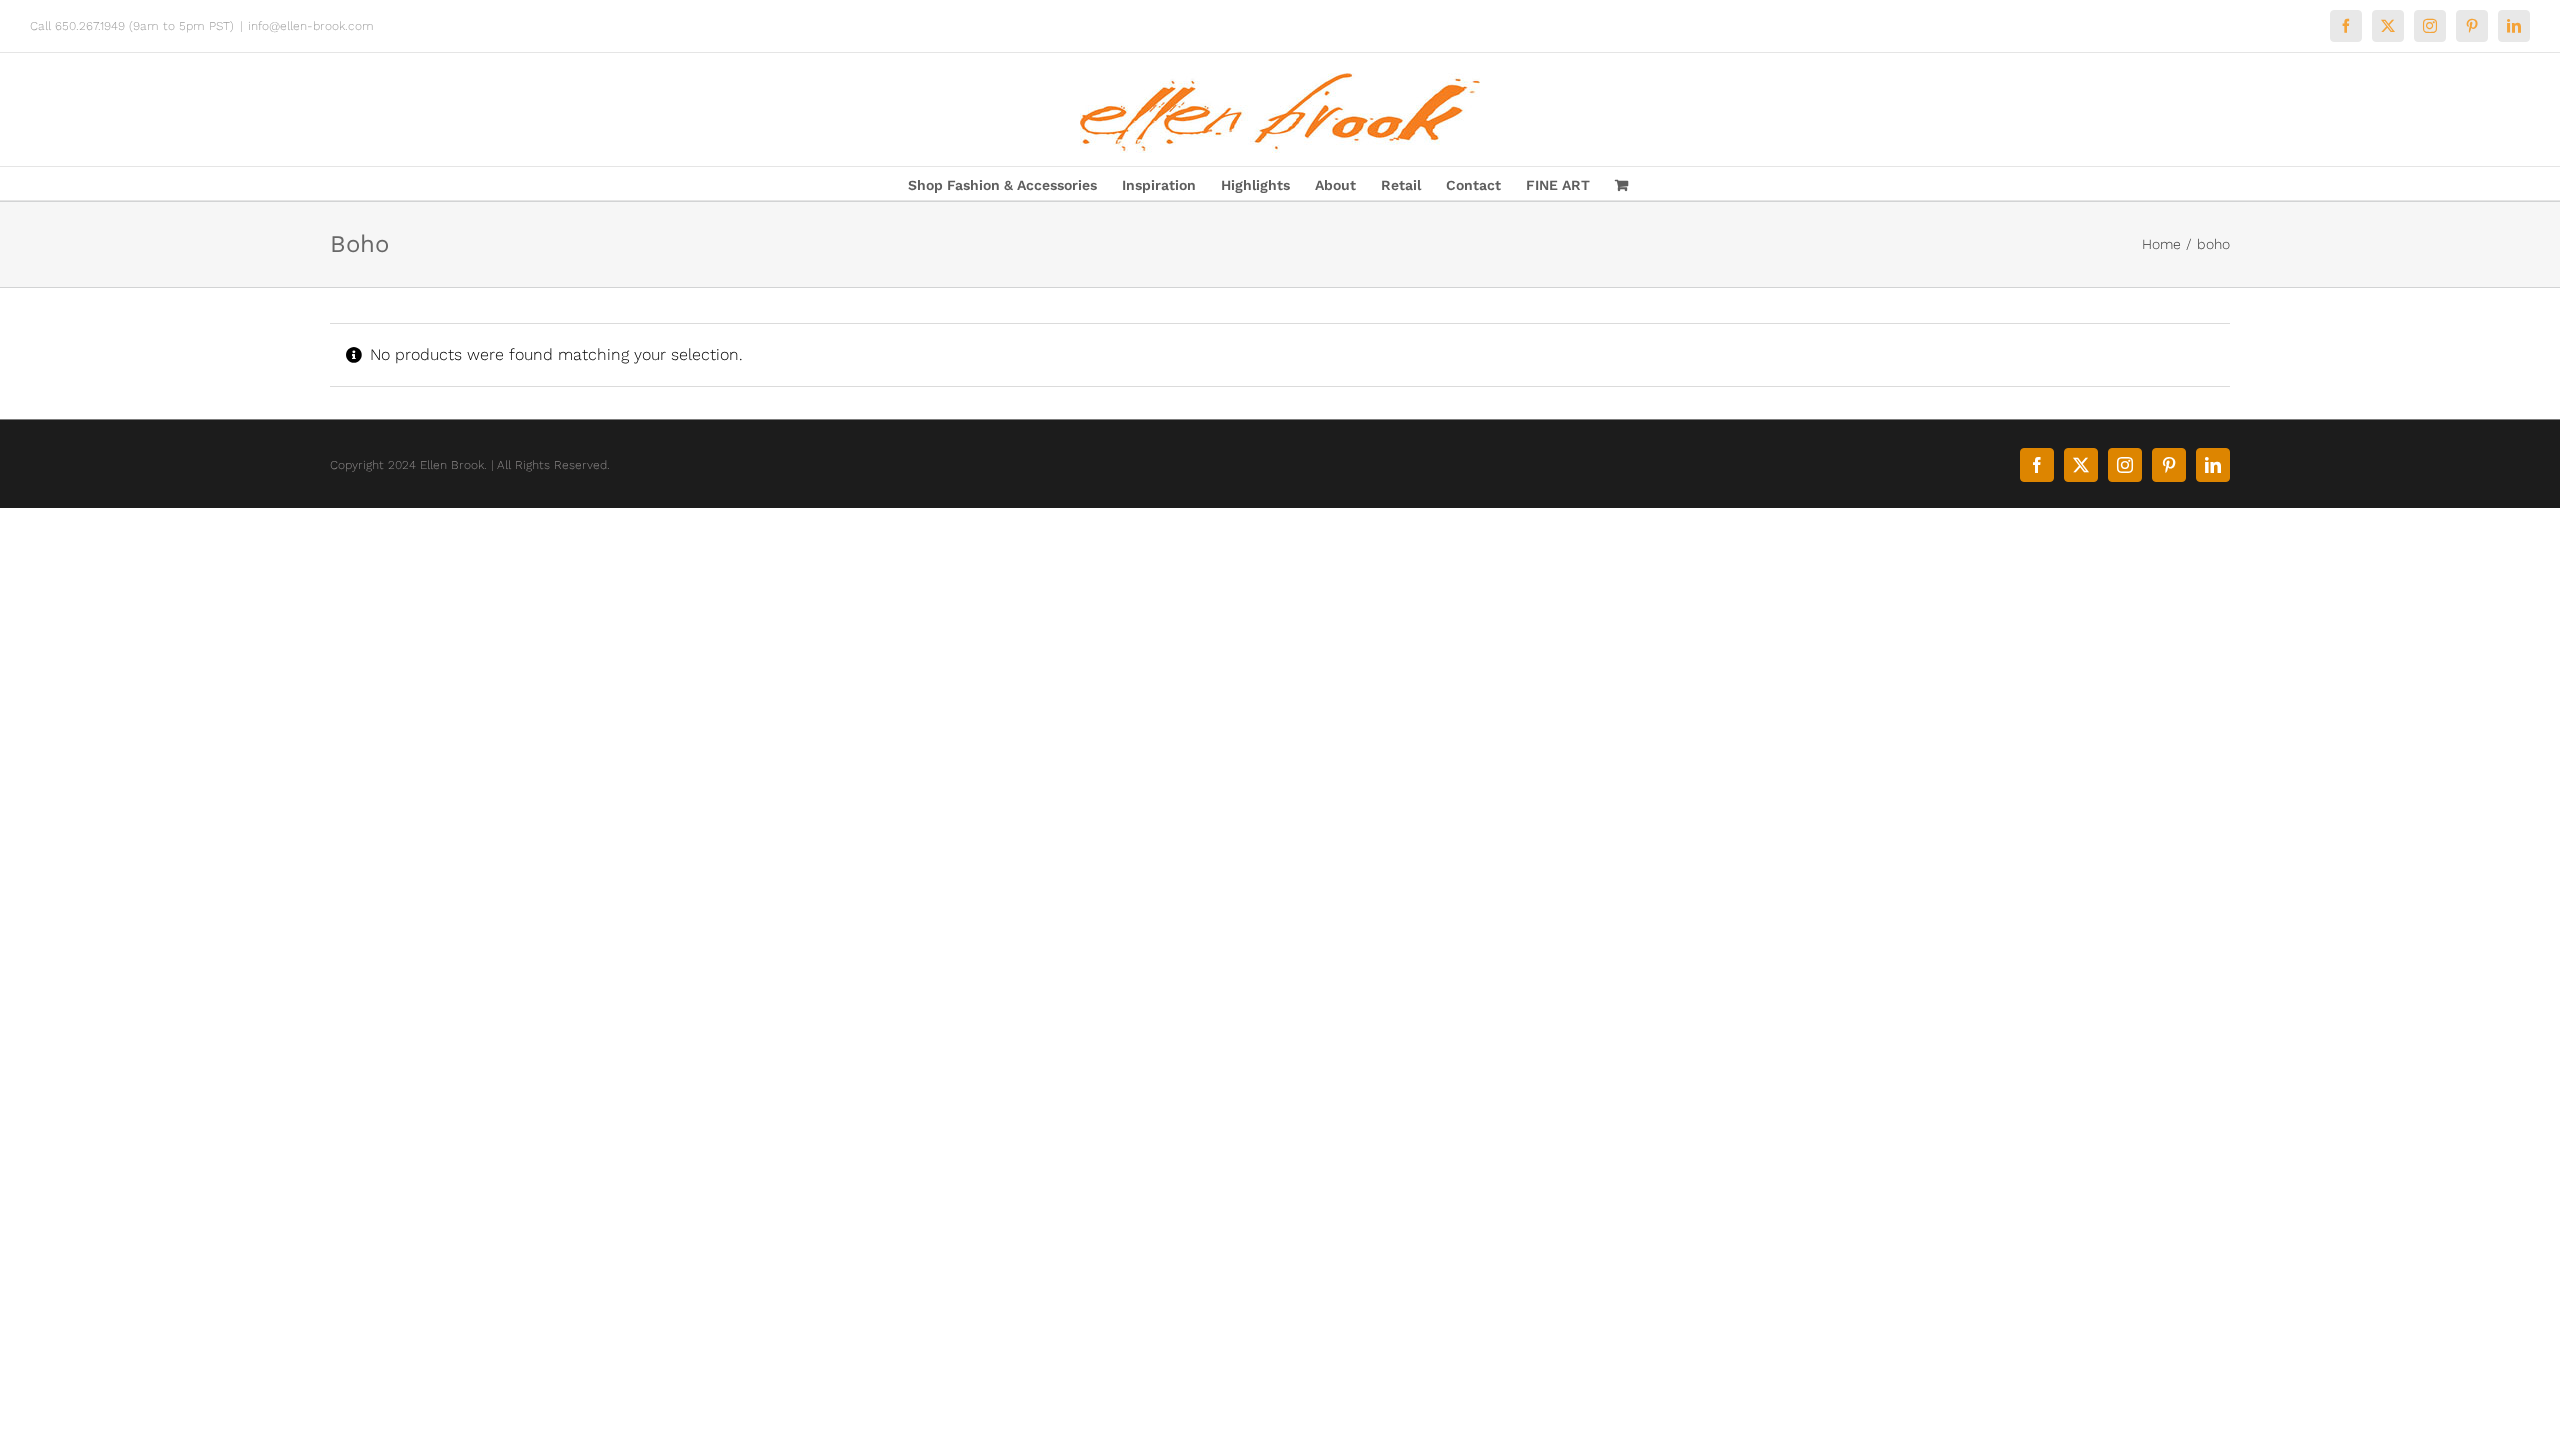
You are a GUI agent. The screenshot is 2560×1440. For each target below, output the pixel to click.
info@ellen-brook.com (311, 26)
